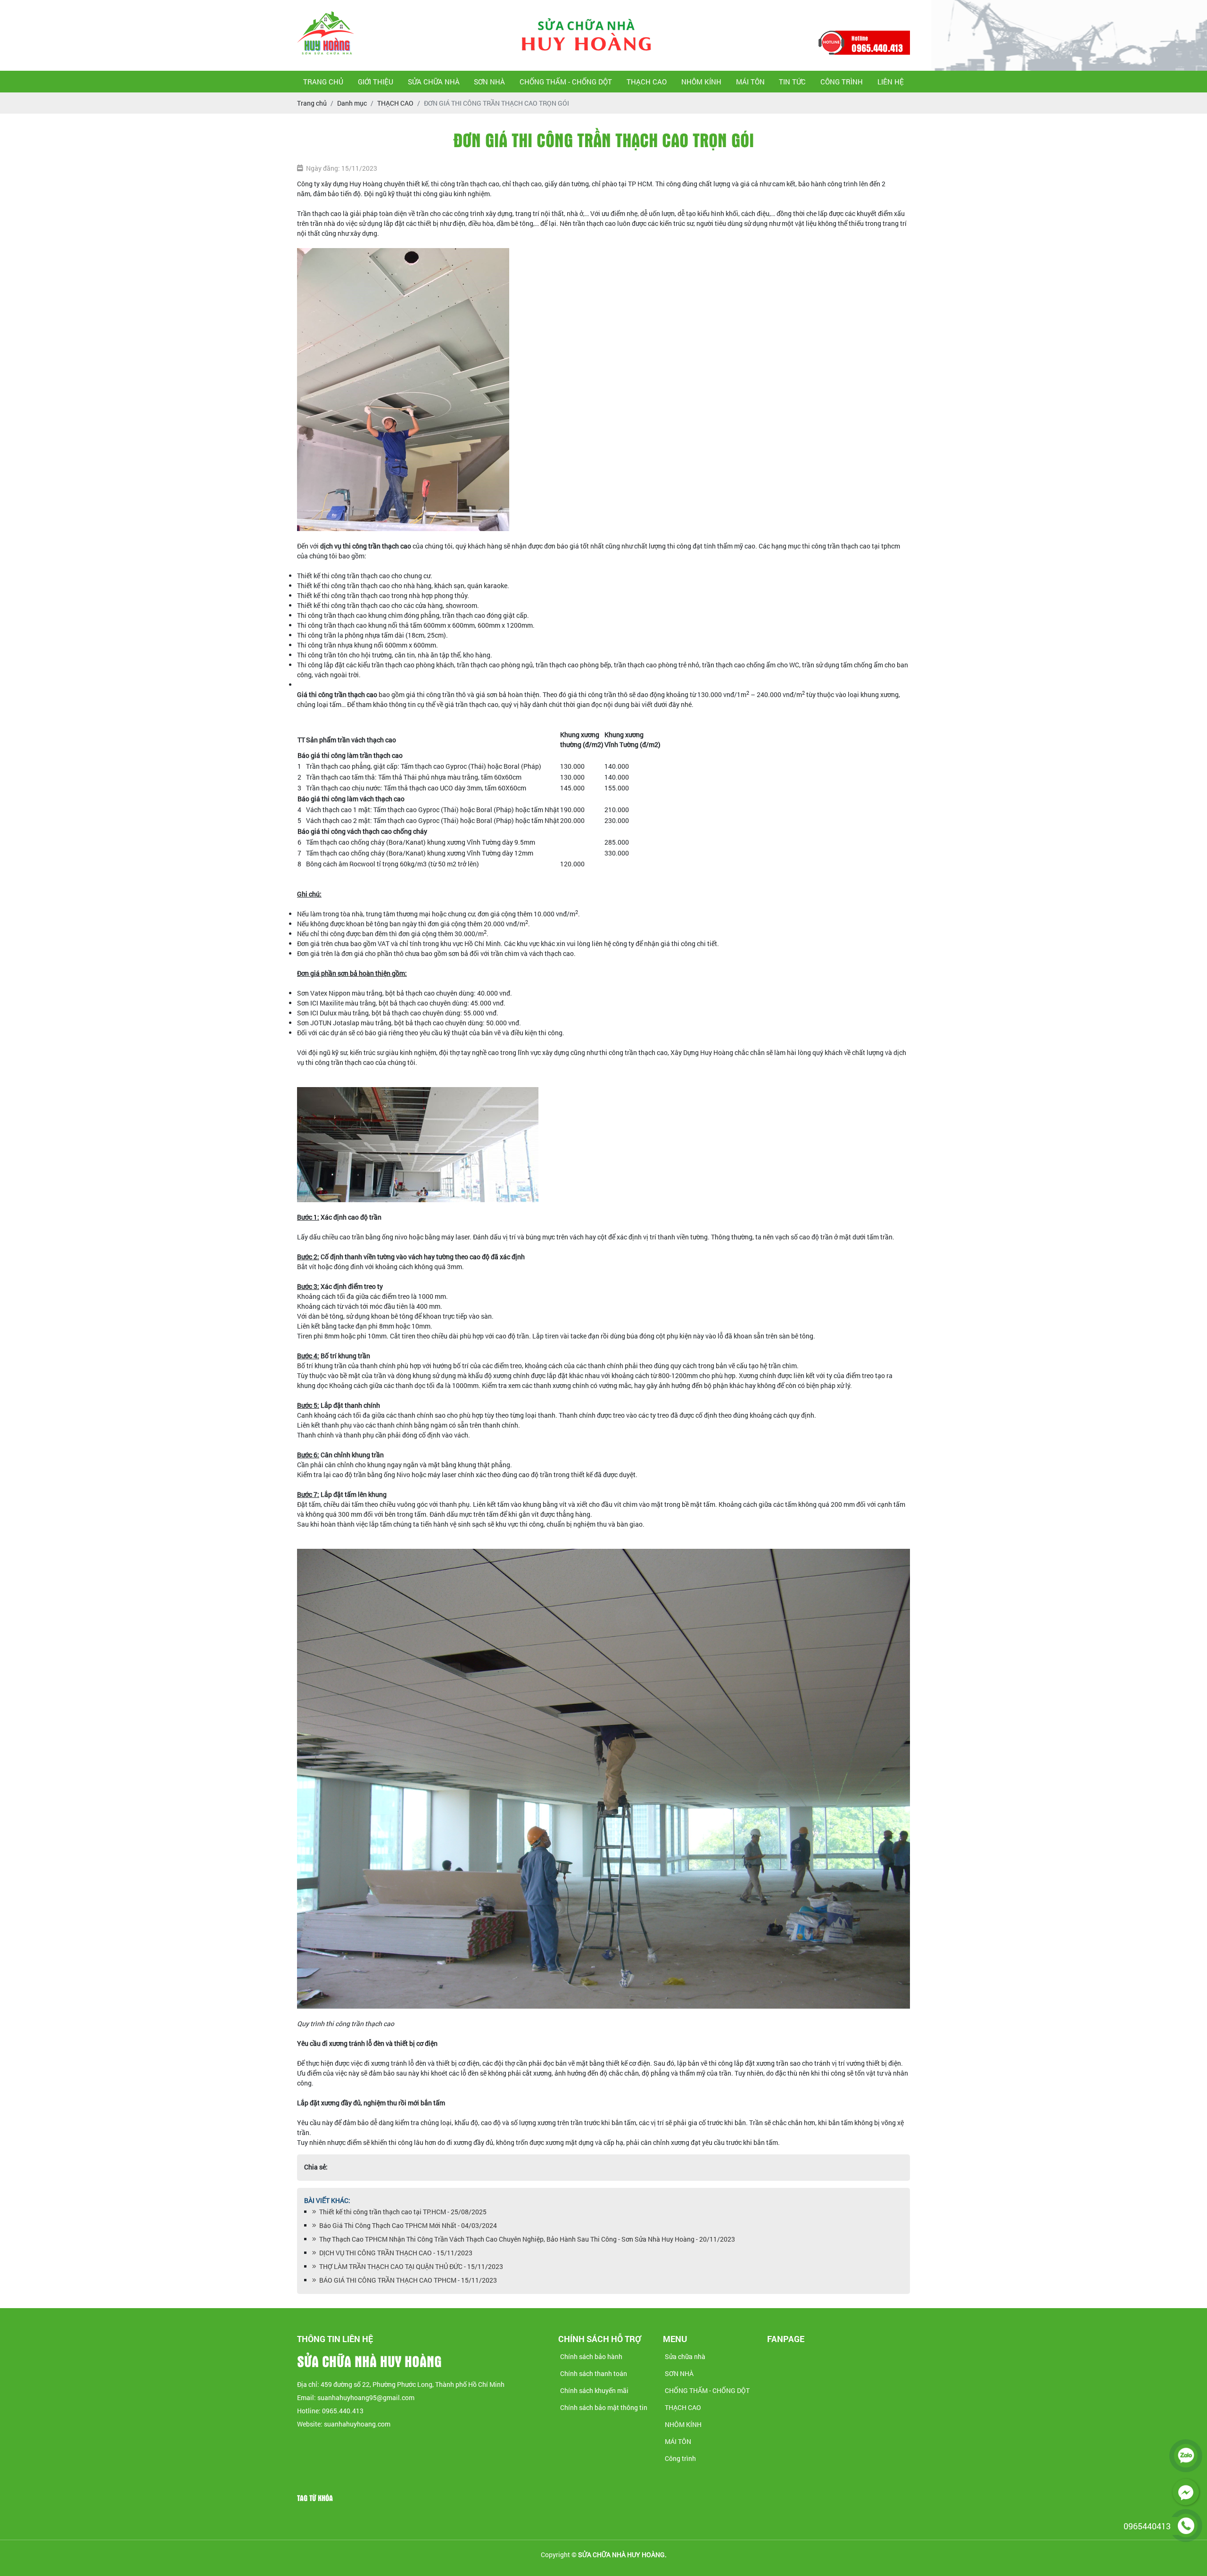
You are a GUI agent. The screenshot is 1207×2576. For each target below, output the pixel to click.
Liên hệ (891, 82)
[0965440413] (1186, 2526)
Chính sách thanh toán (594, 2373)
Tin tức (792, 82)
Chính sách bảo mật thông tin (604, 2407)
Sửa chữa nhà (434, 82)
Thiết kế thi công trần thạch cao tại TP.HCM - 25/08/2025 (401, 2212)
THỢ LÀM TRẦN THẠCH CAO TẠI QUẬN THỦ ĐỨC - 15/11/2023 (410, 2266)
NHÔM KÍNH (701, 82)
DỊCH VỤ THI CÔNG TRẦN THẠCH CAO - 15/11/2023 (394, 2253)
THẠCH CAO (647, 82)
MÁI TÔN (750, 82)
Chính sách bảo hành (591, 2356)
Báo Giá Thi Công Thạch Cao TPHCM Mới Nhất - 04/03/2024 (407, 2225)
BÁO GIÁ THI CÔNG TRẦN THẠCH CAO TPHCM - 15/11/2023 (407, 2280)
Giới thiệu (376, 82)
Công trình (842, 82)
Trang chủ (323, 82)
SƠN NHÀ (489, 82)
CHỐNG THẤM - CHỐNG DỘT (566, 82)
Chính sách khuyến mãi (594, 2390)
